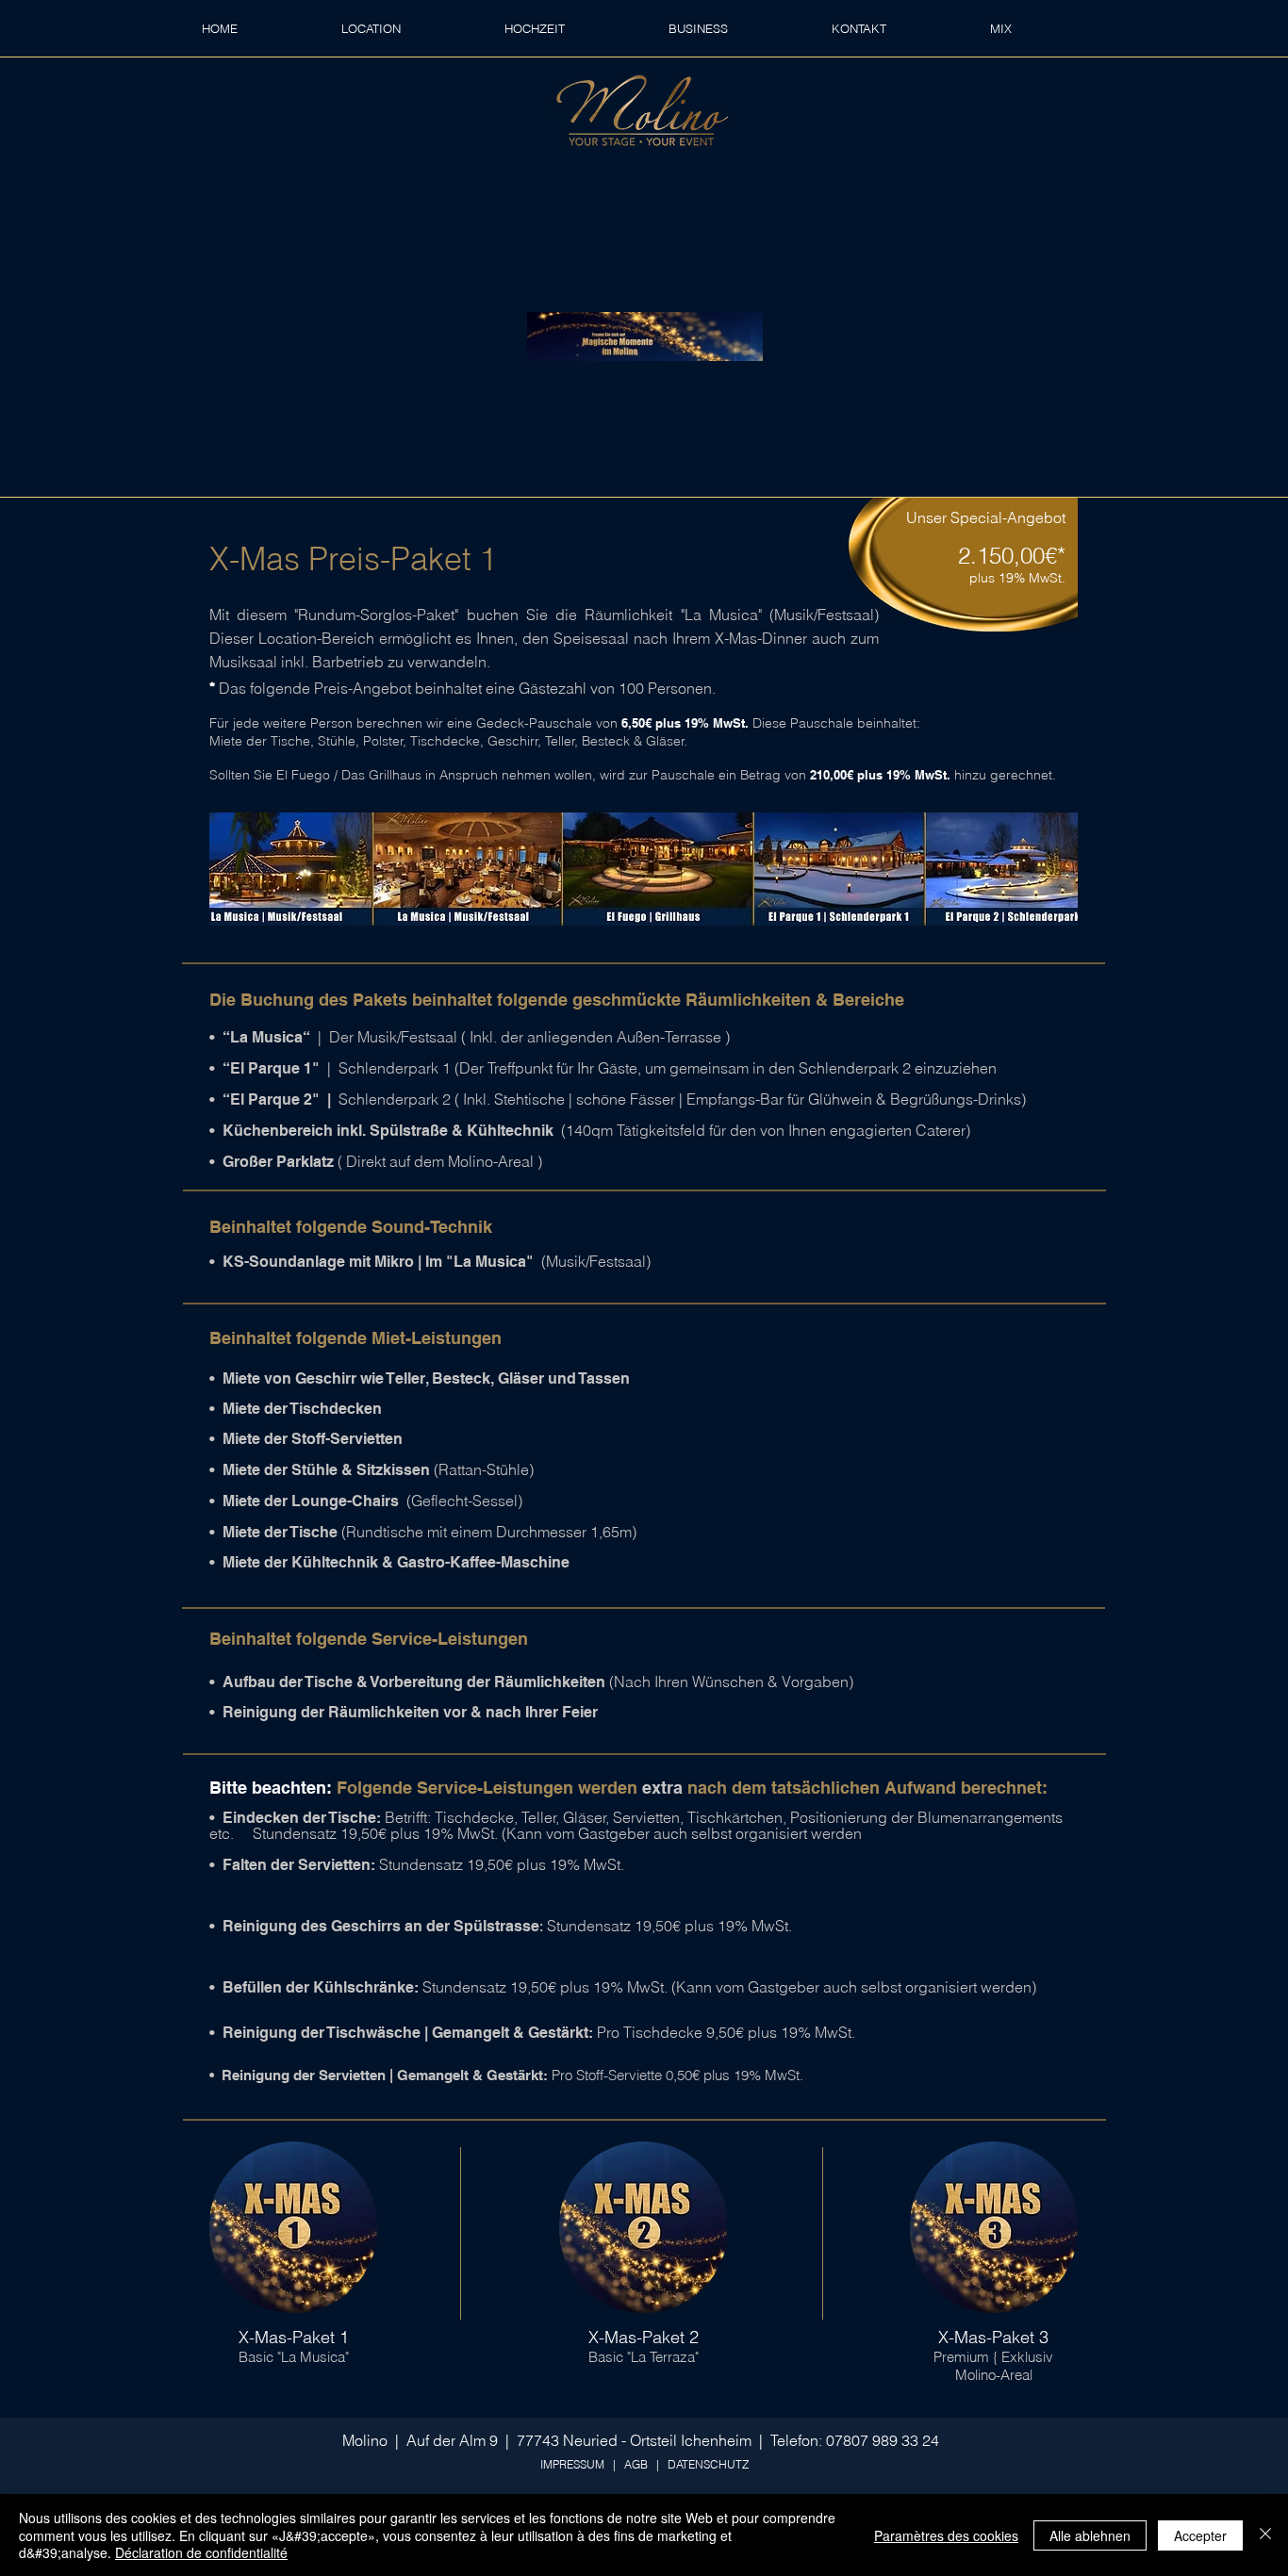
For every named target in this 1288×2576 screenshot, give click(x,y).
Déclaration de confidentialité (201, 2552)
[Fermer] (1265, 2535)
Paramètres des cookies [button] (946, 2535)
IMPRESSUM (572, 2464)
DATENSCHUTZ (708, 2464)
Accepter (1200, 2535)
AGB (636, 2464)
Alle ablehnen (1090, 2535)
